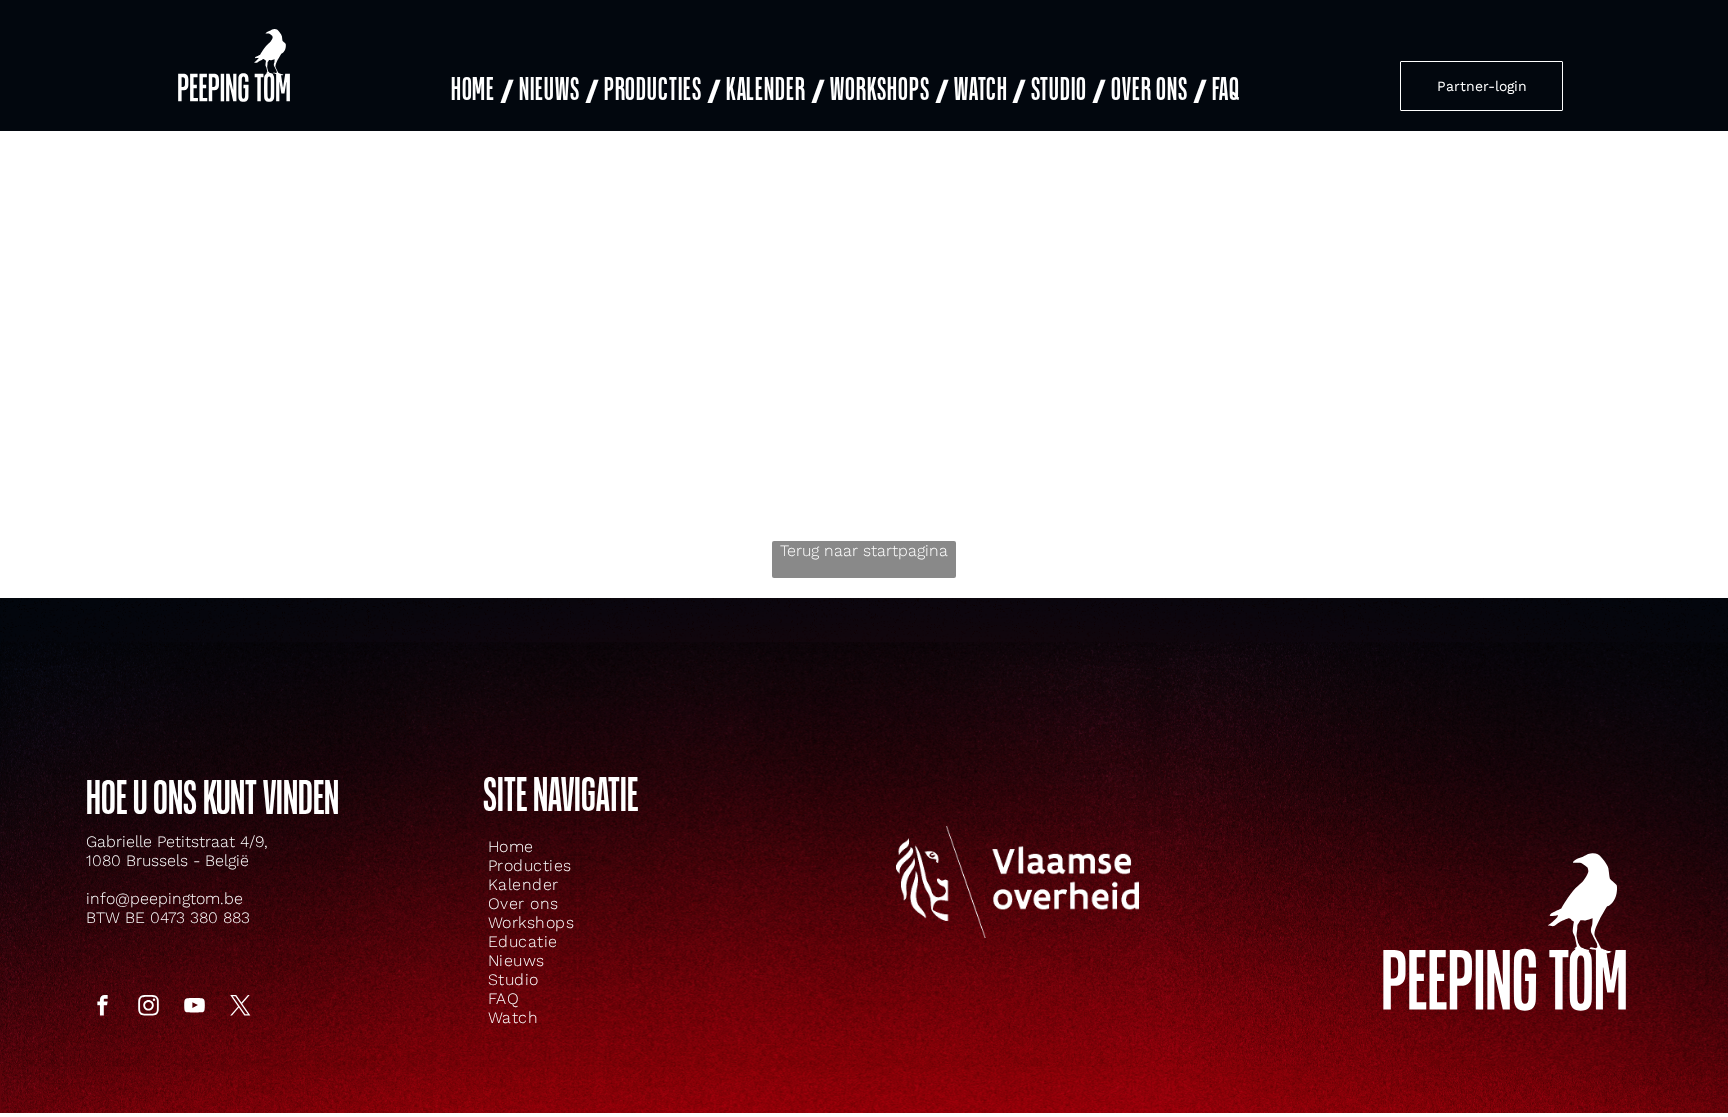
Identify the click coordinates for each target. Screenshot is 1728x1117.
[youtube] (194, 1008)
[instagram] (148, 1008)
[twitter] (240, 1008)
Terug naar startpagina (864, 550)
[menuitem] (480, 90)
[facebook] (102, 1008)
